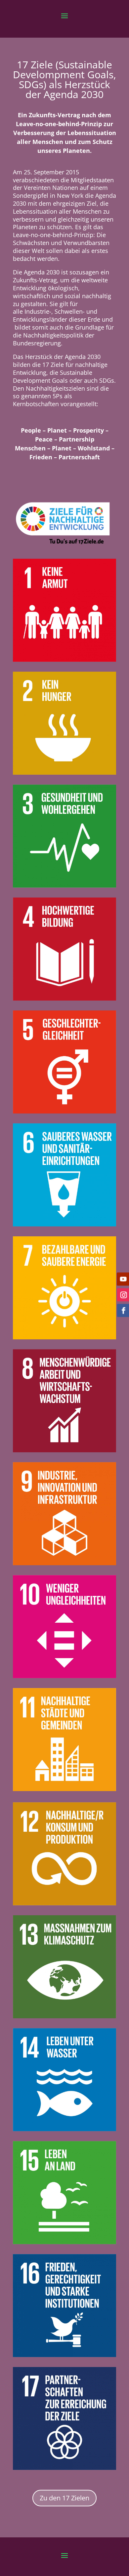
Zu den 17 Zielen (64, 2498)
